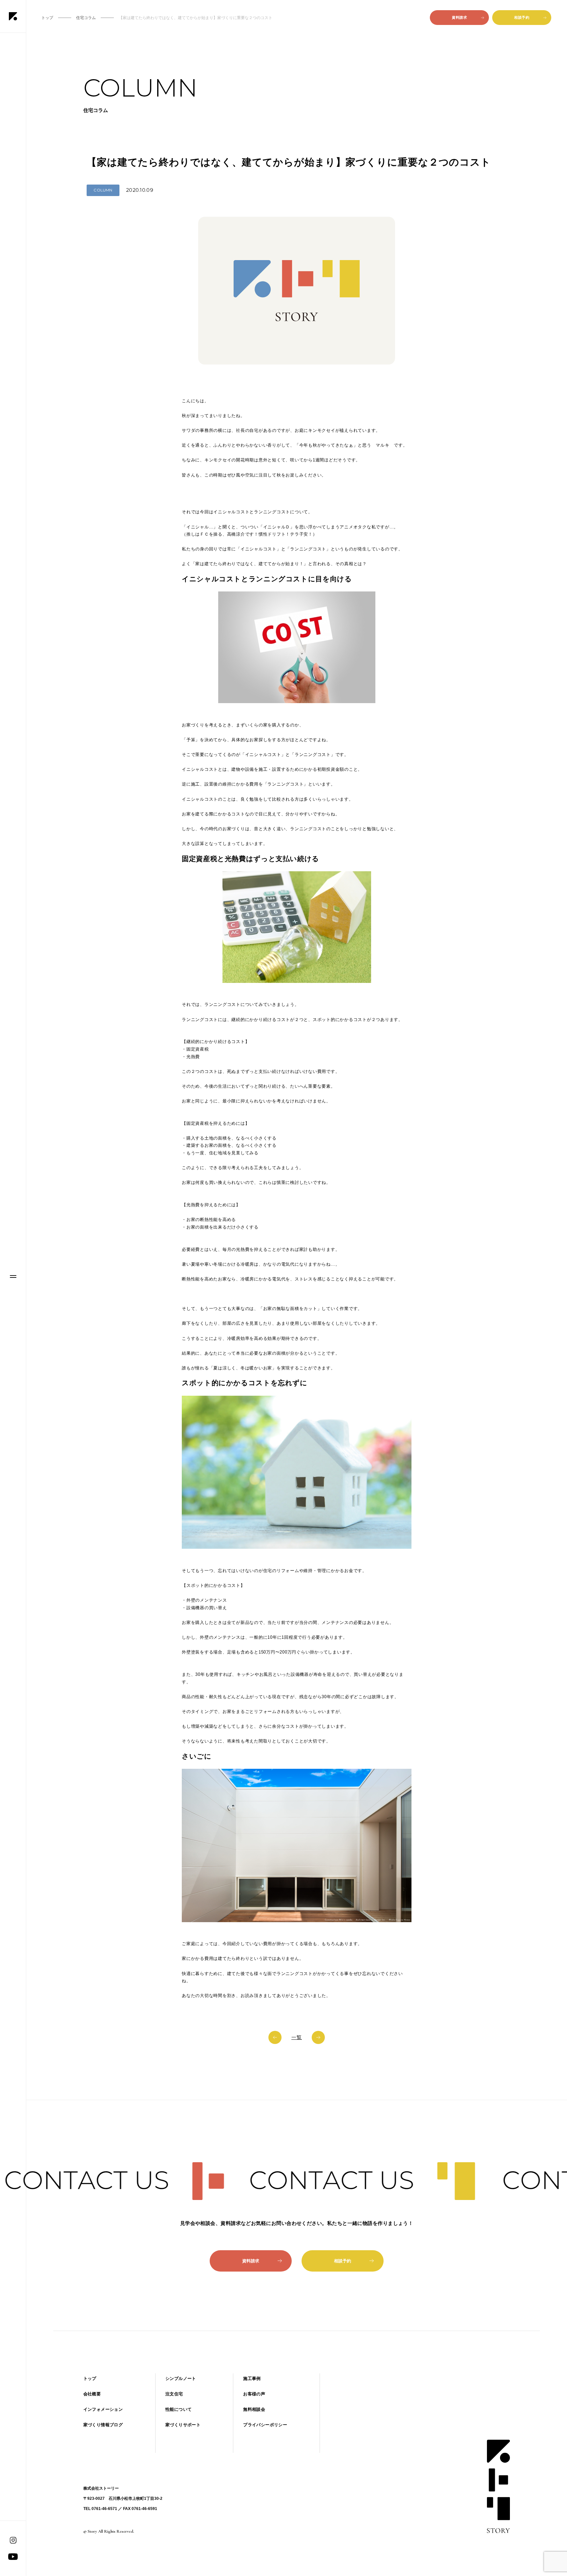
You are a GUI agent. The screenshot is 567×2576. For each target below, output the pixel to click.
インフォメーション (103, 2409)
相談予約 (522, 17)
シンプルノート (181, 2378)
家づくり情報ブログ (103, 2425)
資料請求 (459, 17)
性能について (178, 2409)
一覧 (297, 2037)
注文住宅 (174, 2394)
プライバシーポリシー (265, 2425)
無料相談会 (254, 2409)
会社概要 (92, 2394)
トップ (90, 2378)
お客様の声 (254, 2394)
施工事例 (252, 2378)
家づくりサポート (183, 2425)
